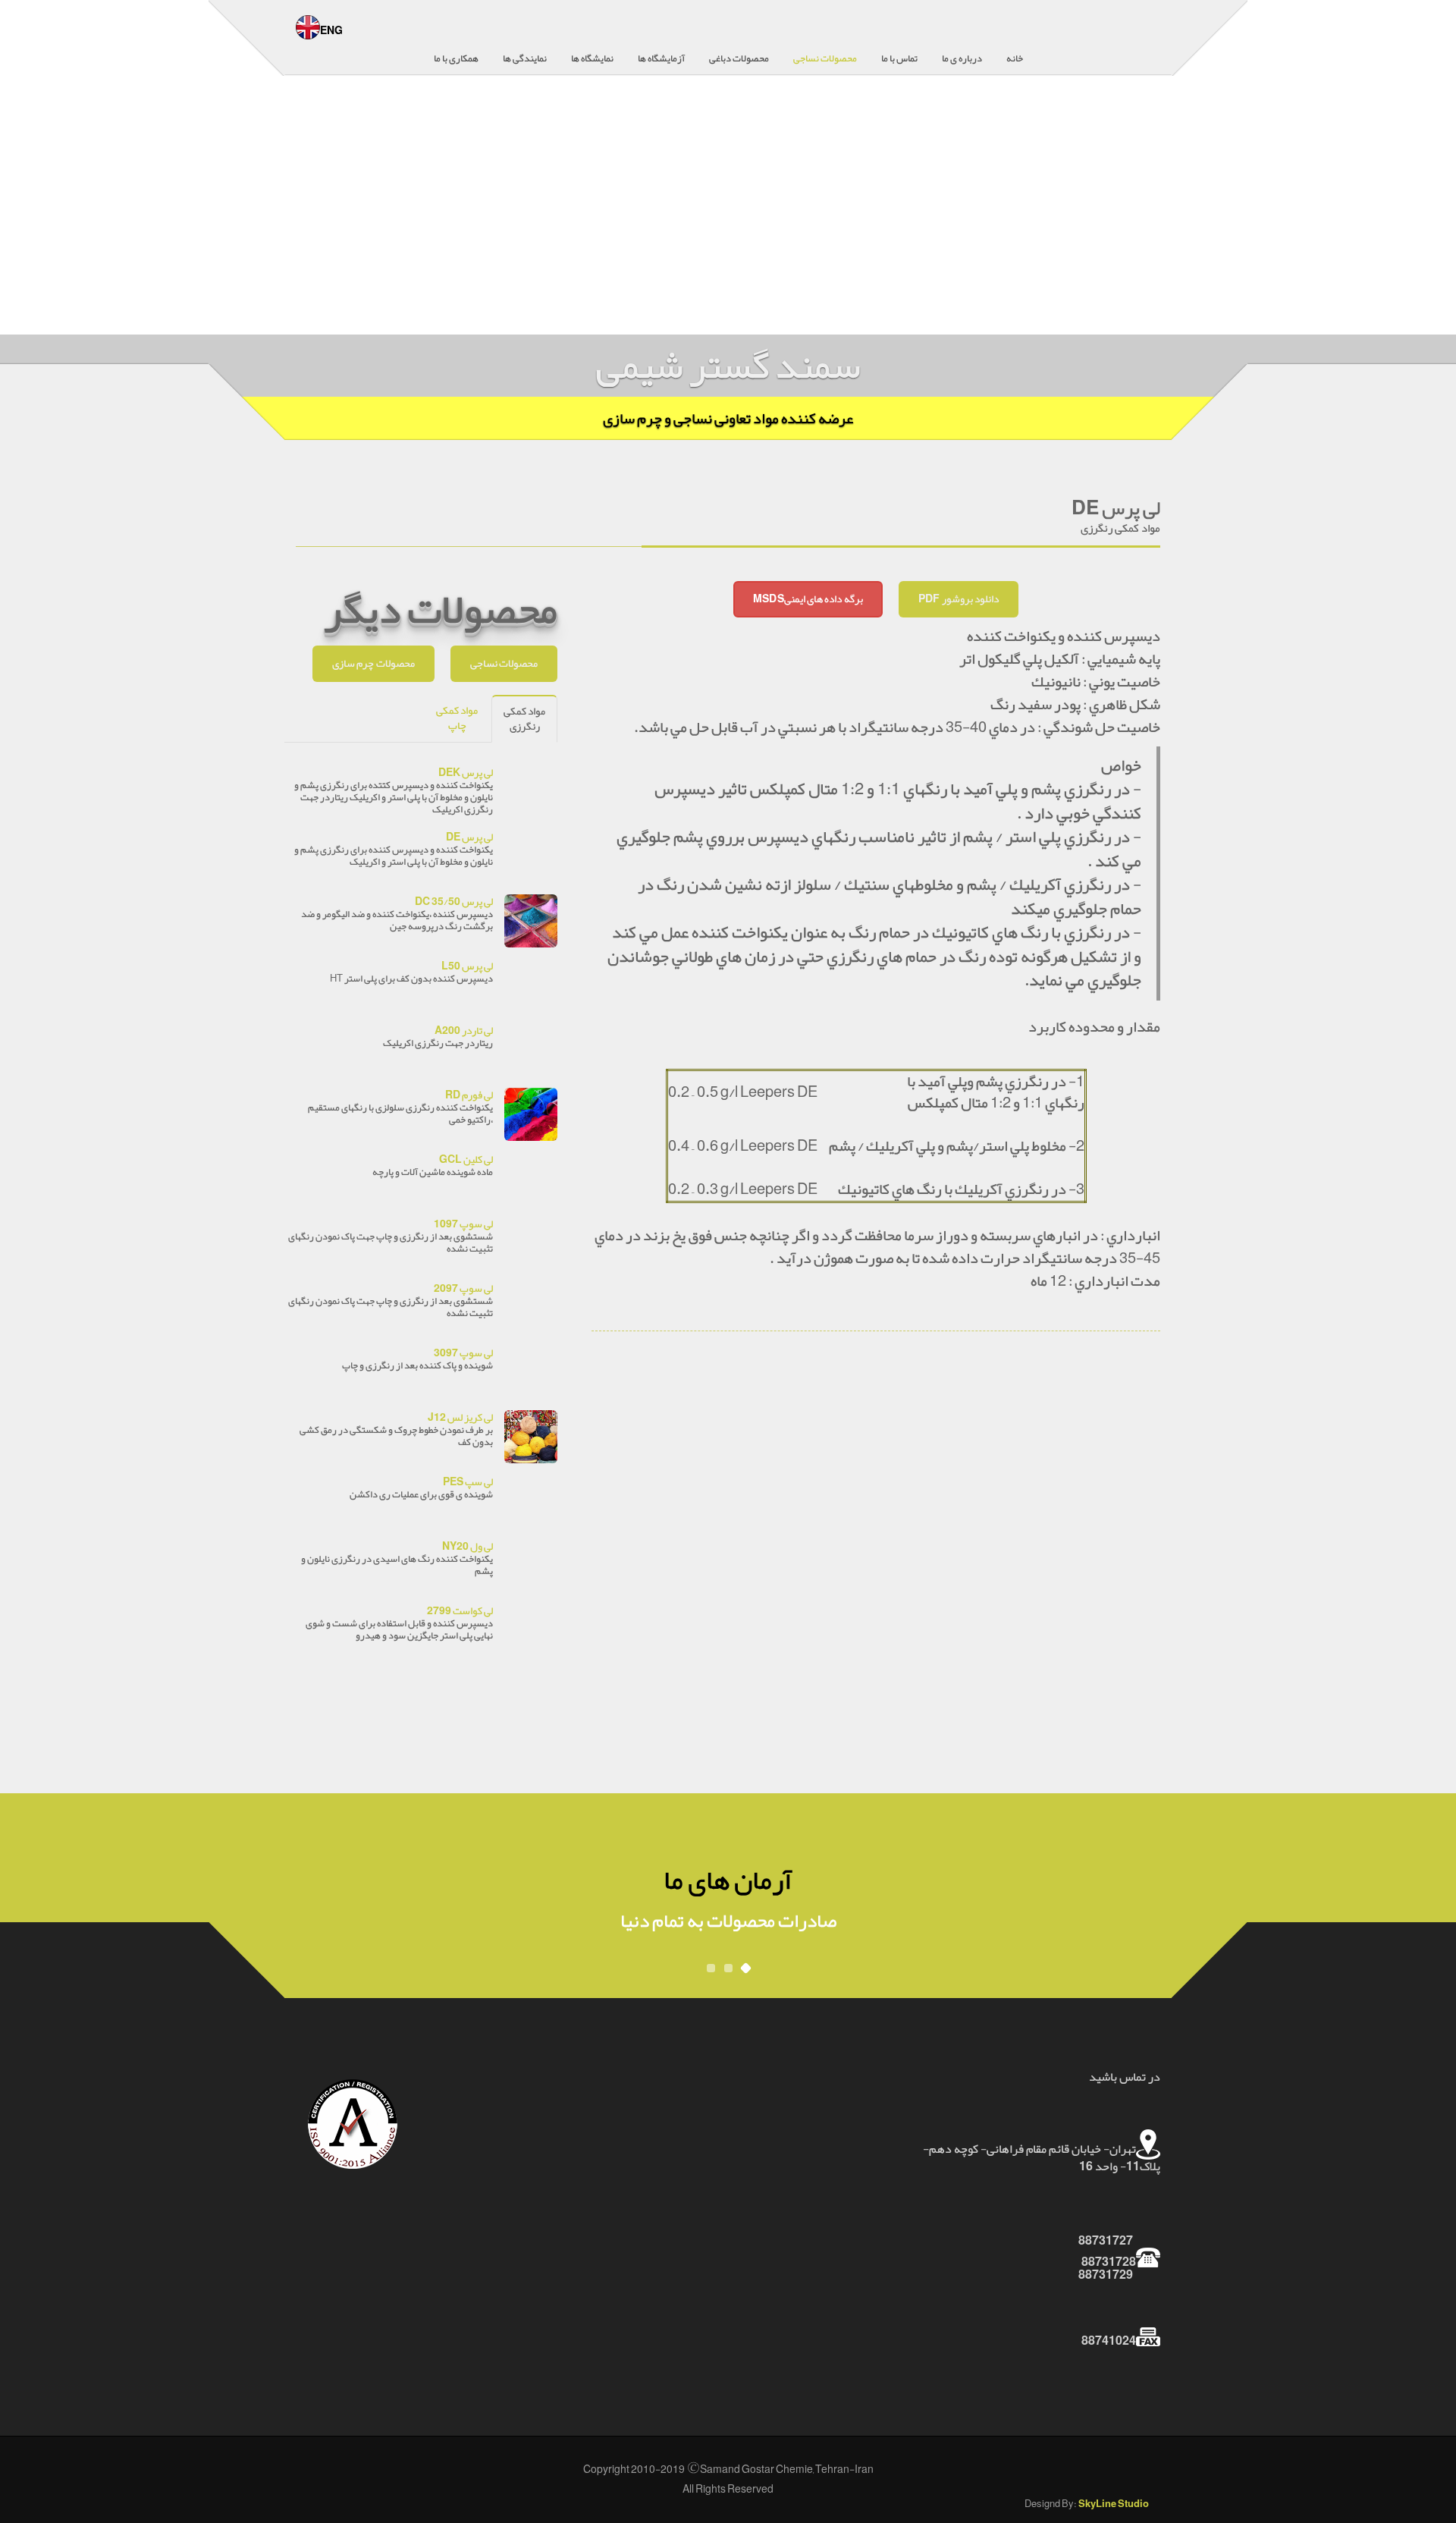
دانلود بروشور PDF (959, 599)
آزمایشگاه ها (661, 58)
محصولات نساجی (825, 58)
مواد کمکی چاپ (457, 718)
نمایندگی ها (525, 58)
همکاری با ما (456, 58)
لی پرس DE (469, 837)
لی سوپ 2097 (463, 1288)
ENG (331, 31)
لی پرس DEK (466, 773)
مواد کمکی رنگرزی (524, 719)
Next (1435, 215)
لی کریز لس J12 (460, 1417)
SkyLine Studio (1114, 2504)
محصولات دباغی (739, 58)
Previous (21, 215)
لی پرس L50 (467, 966)
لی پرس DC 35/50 (454, 902)
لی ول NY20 (468, 1546)
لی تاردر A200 (464, 1031)
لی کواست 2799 (460, 1611)
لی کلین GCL (466, 1159)
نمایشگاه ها (592, 58)
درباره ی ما (962, 58)
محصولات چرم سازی (373, 663)
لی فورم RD (469, 1095)
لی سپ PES (468, 1482)
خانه (1015, 58)
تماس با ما (899, 58)
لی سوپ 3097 (463, 1353)
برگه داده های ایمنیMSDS (808, 599)
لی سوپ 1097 (463, 1224)
